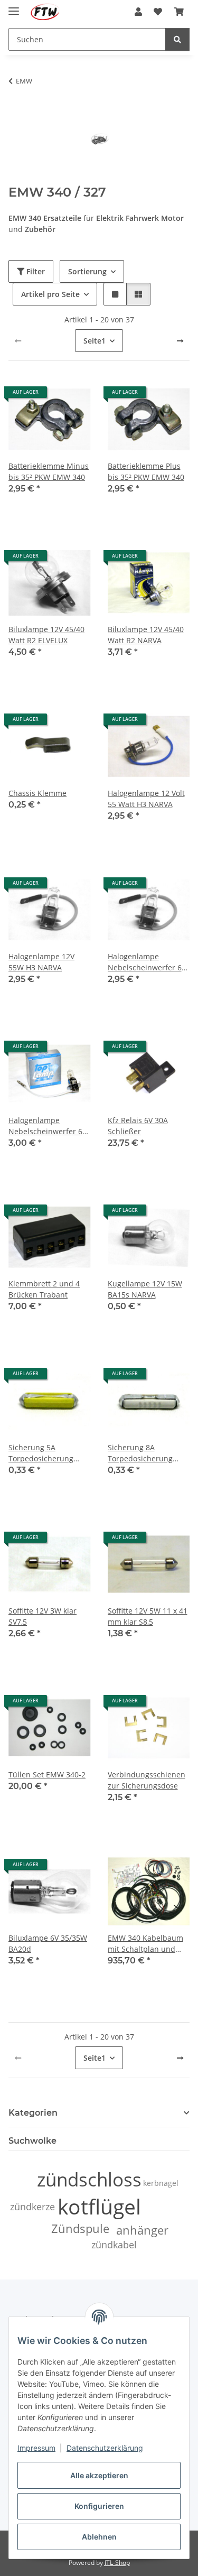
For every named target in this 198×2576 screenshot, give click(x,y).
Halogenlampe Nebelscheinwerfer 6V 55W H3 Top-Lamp (48, 1126)
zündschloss (89, 2179)
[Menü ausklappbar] (14, 7)
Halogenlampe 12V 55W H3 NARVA (41, 962)
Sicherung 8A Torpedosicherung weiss (140, 1453)
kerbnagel (161, 2183)
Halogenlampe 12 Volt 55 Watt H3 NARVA (146, 799)
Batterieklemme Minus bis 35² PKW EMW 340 (49, 471)
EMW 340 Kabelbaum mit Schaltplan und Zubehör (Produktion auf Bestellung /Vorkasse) (145, 1944)
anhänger (142, 2230)
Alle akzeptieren (99, 2475)
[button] (138, 12)
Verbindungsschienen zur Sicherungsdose (147, 1780)
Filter (35, 271)
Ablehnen (99, 2537)
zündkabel (114, 2245)
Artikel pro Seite (50, 294)
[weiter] (180, 341)
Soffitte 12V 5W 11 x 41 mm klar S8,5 (148, 1616)
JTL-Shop (117, 2563)
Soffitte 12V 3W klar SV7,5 (43, 1616)
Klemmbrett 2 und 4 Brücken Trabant (44, 1289)
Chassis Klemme (37, 793)
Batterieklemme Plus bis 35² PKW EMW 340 (146, 471)
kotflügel (99, 2206)
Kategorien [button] (33, 2113)
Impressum (36, 2448)
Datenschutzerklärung (105, 2448)
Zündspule (80, 2228)
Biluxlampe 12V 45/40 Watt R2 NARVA (146, 635)
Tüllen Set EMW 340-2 (47, 1775)
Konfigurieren (99, 2506)
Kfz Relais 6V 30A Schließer (138, 1126)
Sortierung (87, 271)
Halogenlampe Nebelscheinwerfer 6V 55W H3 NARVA (147, 962)
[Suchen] (177, 39)
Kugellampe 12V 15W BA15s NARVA (145, 1289)
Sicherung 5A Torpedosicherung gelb (41, 1453)
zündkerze (32, 2207)
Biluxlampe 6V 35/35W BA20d (48, 1943)
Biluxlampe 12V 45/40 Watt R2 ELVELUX (46, 635)
